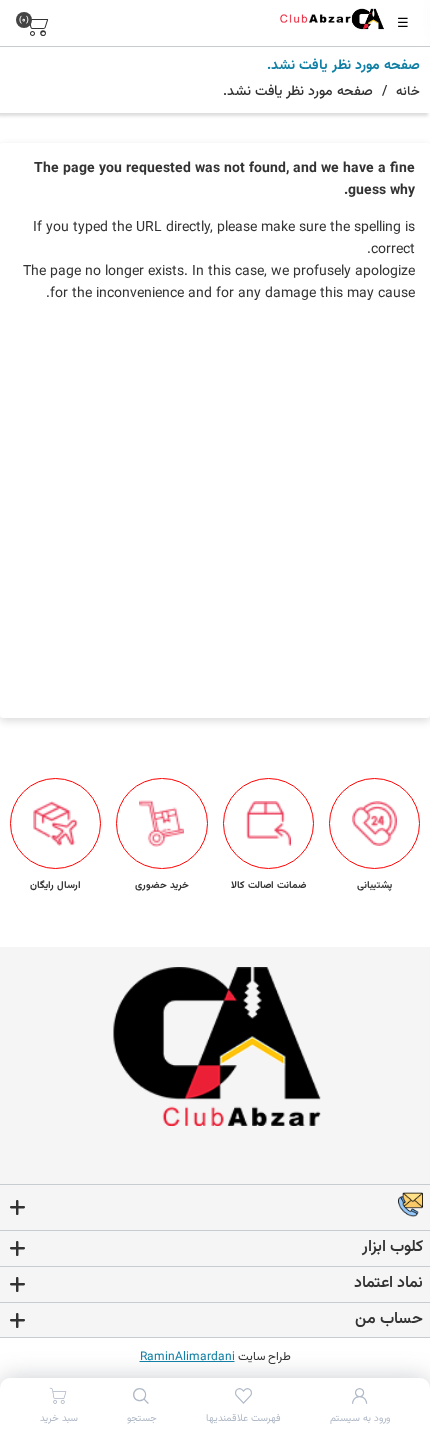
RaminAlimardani (187, 1357)
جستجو (142, 1418)
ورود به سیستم (360, 1418)
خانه (408, 92)
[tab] (215, 1208)
